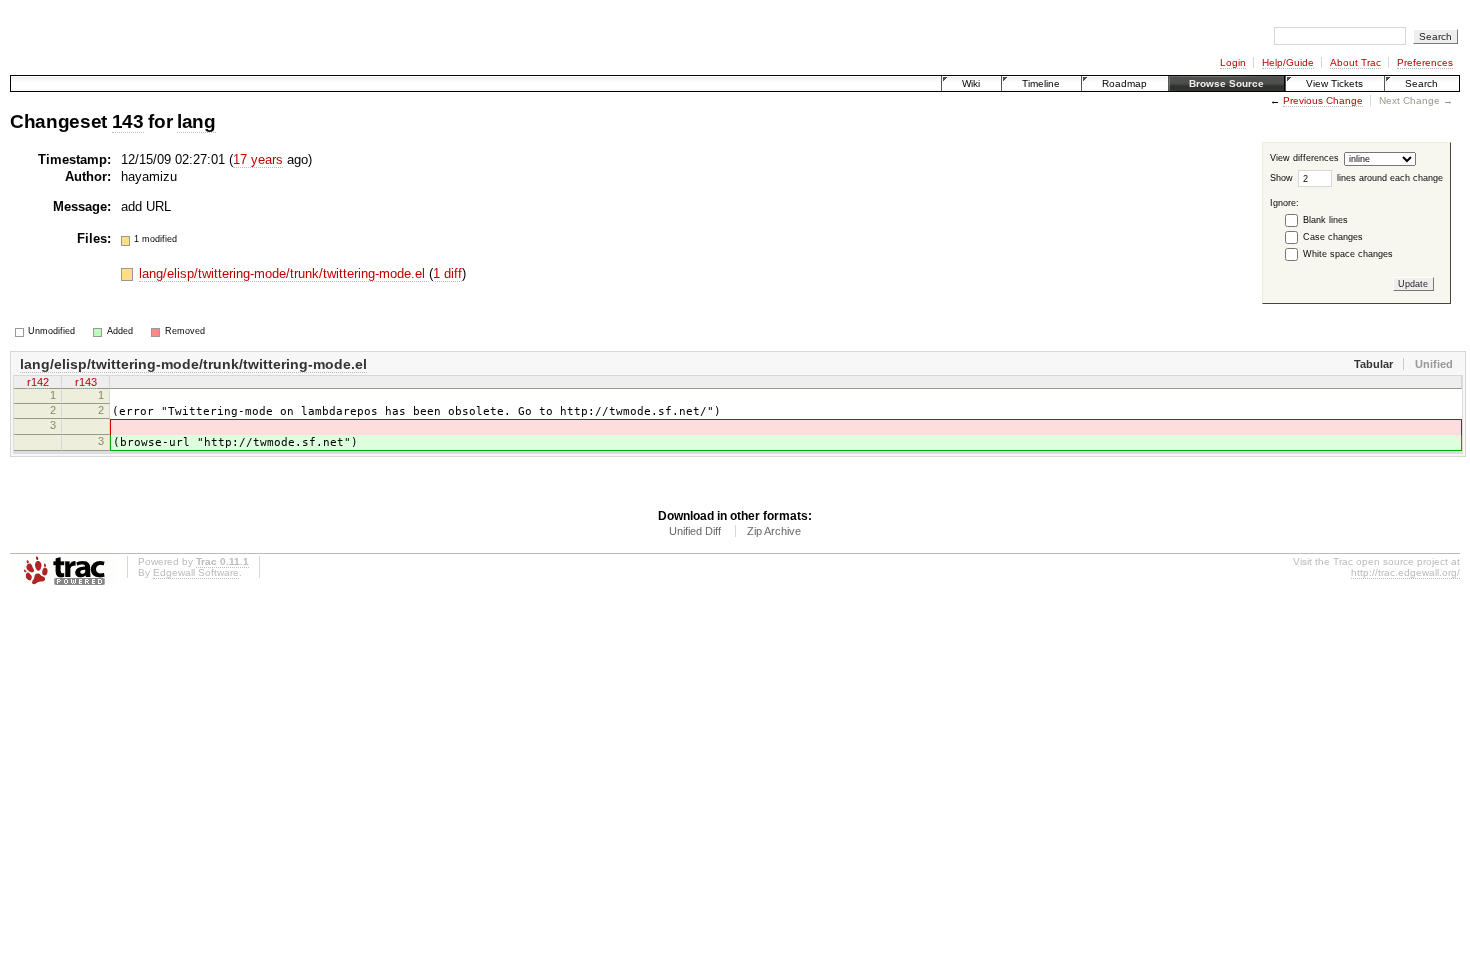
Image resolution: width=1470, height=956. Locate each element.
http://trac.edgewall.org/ (1405, 572)
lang (196, 121)
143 (128, 121)
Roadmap (1124, 83)
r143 (86, 382)
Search (1421, 83)
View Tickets (1334, 83)
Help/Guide (1288, 62)
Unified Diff (695, 531)
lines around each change (1390, 178)
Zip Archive (774, 531)
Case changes (1333, 237)
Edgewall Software (196, 572)
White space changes (1348, 254)
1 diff (447, 273)
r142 (38, 382)
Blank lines (1325, 220)
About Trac (1355, 62)
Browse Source (1226, 83)
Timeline (1041, 83)
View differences (1304, 159)
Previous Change (1323, 100)
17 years (258, 159)
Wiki (971, 83)
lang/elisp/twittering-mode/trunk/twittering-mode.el (284, 273)
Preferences (1425, 62)
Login (1233, 62)
